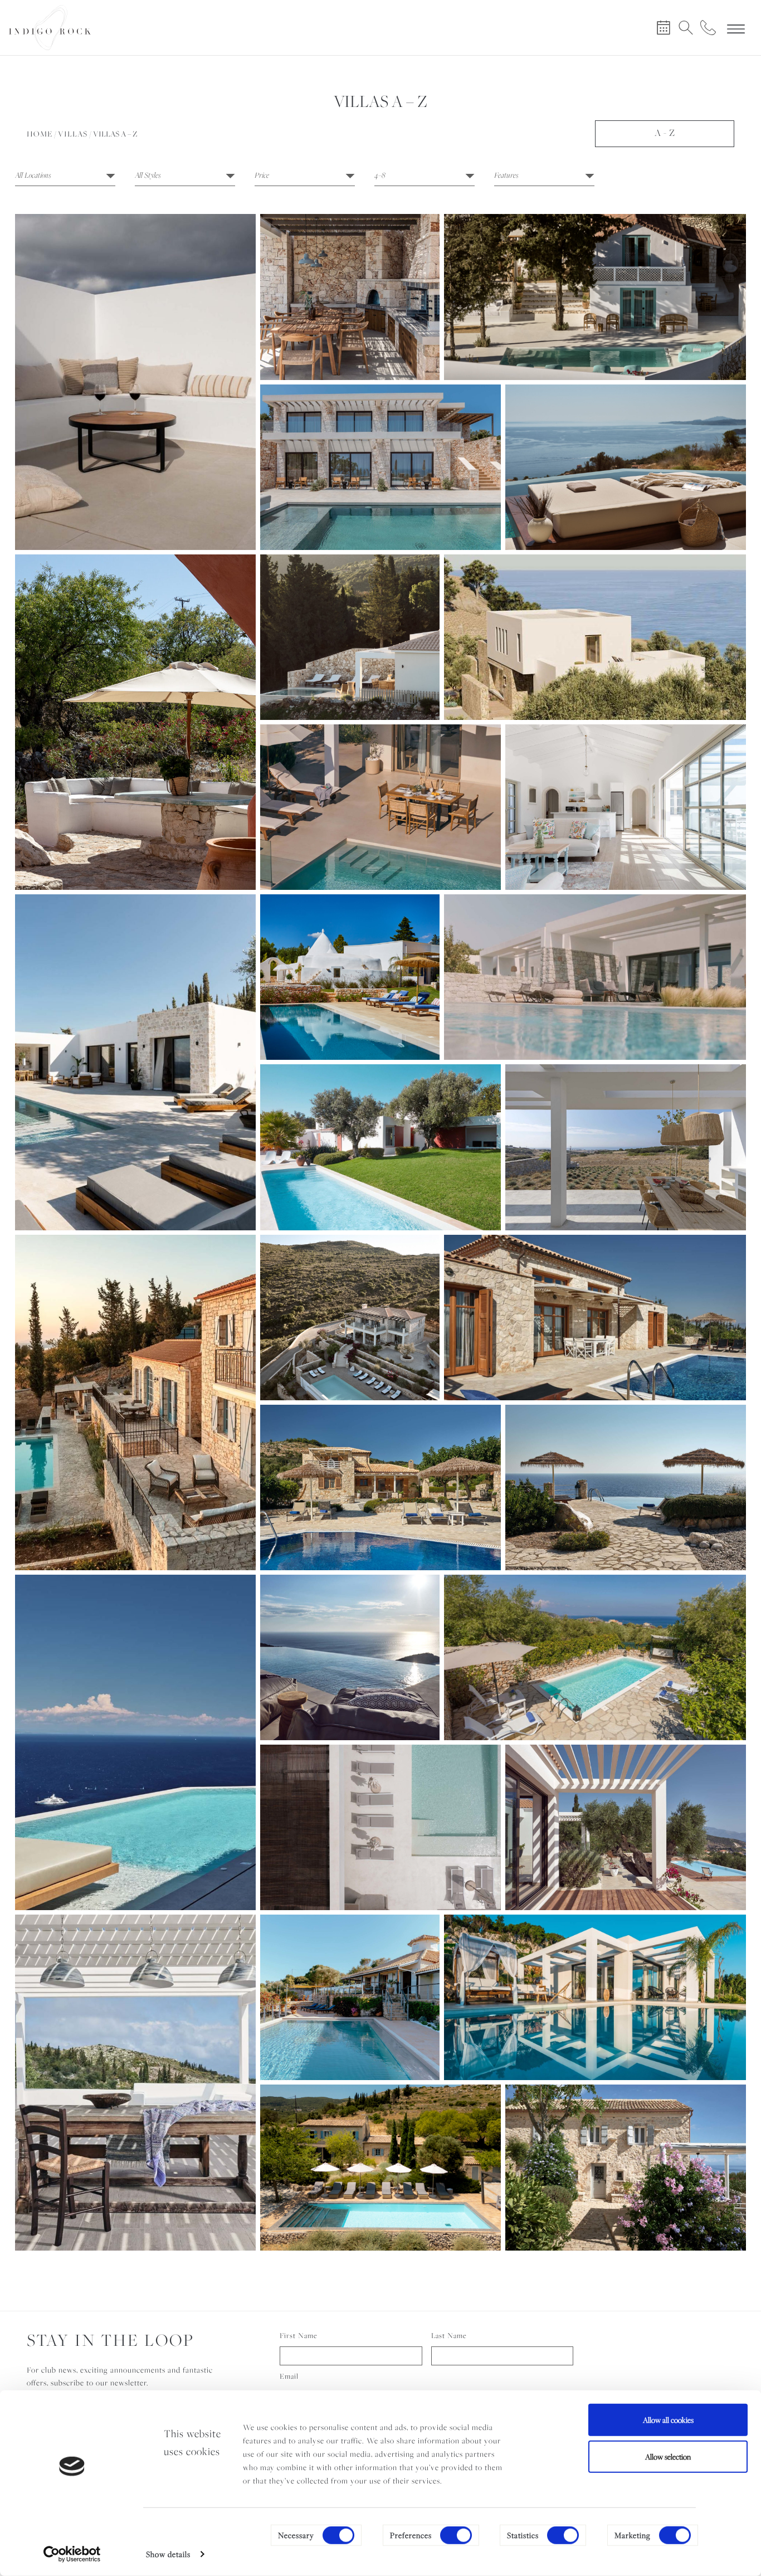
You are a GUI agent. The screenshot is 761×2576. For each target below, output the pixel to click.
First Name (299, 2336)
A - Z (665, 133)
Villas (73, 134)
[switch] (456, 2535)
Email (289, 2376)
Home (40, 134)
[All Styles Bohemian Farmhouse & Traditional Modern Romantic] (185, 177)
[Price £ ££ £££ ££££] (305, 177)
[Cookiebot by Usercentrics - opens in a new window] (72, 2554)
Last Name (449, 2336)
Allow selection (668, 2456)
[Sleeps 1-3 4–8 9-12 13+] (425, 177)
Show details (168, 2554)
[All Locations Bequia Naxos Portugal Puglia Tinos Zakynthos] (65, 177)
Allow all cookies (668, 2420)
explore (136, 405)
